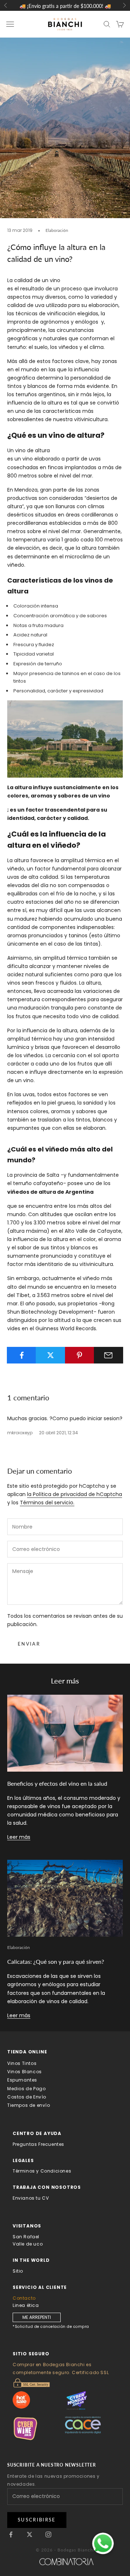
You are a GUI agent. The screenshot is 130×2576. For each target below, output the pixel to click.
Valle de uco (28, 2244)
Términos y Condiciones (42, 2171)
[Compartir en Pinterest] (80, 1355)
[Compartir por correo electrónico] (109, 1355)
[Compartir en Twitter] (50, 1355)
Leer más (19, 1837)
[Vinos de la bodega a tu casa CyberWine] (39, 2428)
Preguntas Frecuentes (38, 2144)
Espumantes (22, 2080)
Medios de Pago (26, 2089)
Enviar (29, 1644)
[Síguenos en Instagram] (48, 2534)
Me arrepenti (37, 2317)
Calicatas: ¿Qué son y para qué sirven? (56, 1961)
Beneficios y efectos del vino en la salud (57, 1783)
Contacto (24, 2298)
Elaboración (57, 230)
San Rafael (26, 2237)
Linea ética (26, 2305)
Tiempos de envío (29, 2105)
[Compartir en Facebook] (21, 1355)
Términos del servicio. (47, 1503)
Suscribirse (37, 2520)
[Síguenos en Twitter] (30, 2534)
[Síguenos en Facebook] (11, 2534)
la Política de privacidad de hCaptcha (75, 1494)
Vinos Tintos (22, 2063)
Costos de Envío (27, 2097)
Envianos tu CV (31, 2198)
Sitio (18, 2271)
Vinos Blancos (25, 2072)
